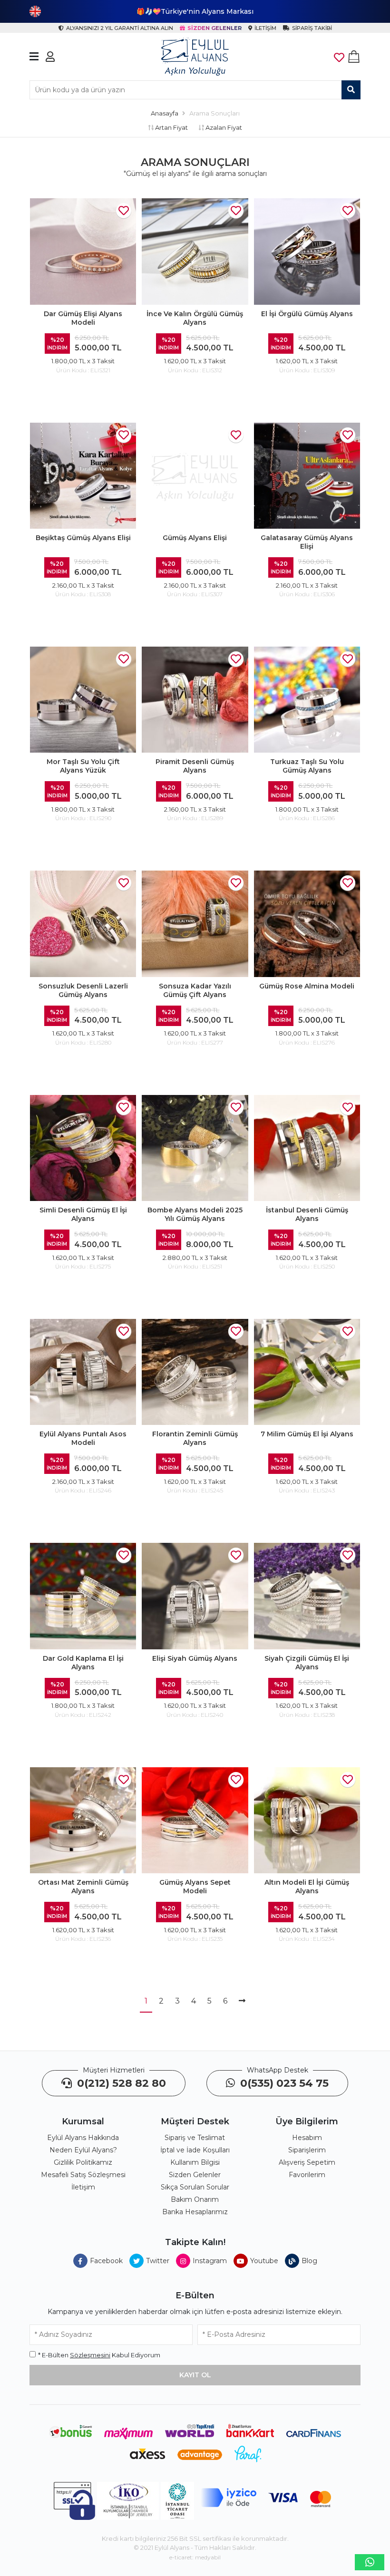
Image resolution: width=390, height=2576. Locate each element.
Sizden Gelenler (195, 2175)
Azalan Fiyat (223, 127)
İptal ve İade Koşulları (195, 2150)
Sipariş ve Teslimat (195, 2138)
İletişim (83, 2187)
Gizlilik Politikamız (83, 2162)
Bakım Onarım (195, 2199)
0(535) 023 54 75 (283, 2083)
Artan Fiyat (171, 127)
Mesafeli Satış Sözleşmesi (83, 2175)
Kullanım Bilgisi (195, 2162)
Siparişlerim (307, 2150)
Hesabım (307, 2138)
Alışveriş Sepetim (307, 2162)
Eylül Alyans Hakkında (83, 2138)
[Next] (242, 2002)
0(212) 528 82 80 (120, 2083)
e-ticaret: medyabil (195, 2557)
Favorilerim (307, 2175)
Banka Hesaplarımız (195, 2212)
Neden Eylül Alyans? (83, 2150)
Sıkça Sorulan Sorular (195, 2187)
